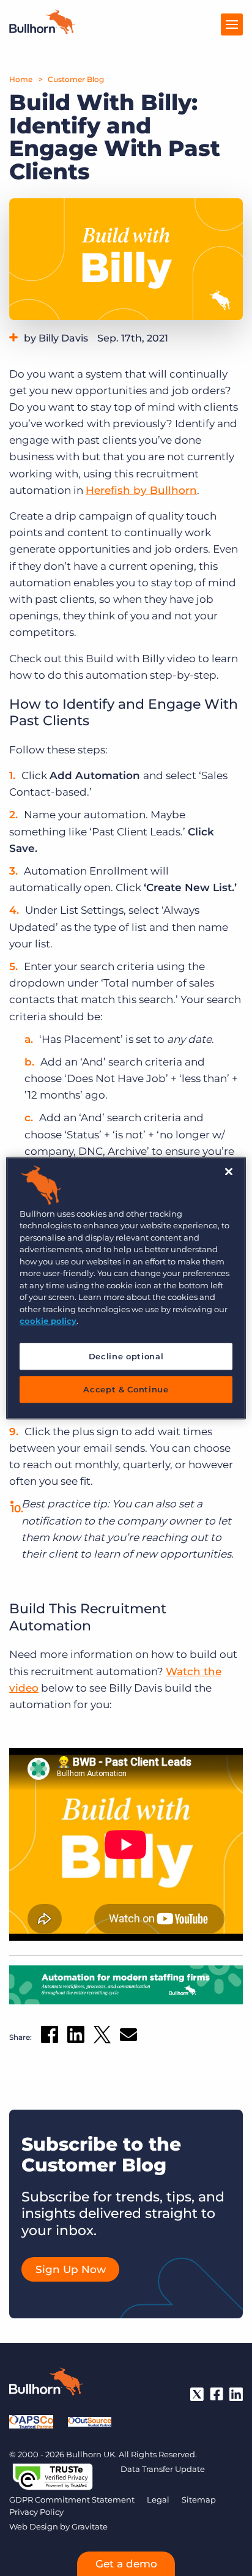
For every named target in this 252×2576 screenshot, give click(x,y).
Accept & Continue (126, 1389)
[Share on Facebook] (50, 2037)
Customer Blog (76, 79)
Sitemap (199, 2499)
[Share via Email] (128, 2037)
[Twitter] (197, 2394)
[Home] (42, 31)
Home (21, 79)
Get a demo (126, 2564)
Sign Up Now (71, 2269)
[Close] (229, 1171)
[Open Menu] (232, 24)
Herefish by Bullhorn (141, 490)
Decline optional (126, 1356)
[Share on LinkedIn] (76, 2037)
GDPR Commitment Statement (72, 2499)
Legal (158, 2499)
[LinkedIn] (236, 2394)
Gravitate (90, 2526)
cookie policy (48, 1321)
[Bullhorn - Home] (46, 2384)
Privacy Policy (36, 2512)
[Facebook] (217, 2394)
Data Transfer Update (163, 2469)
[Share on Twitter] (102, 2037)
